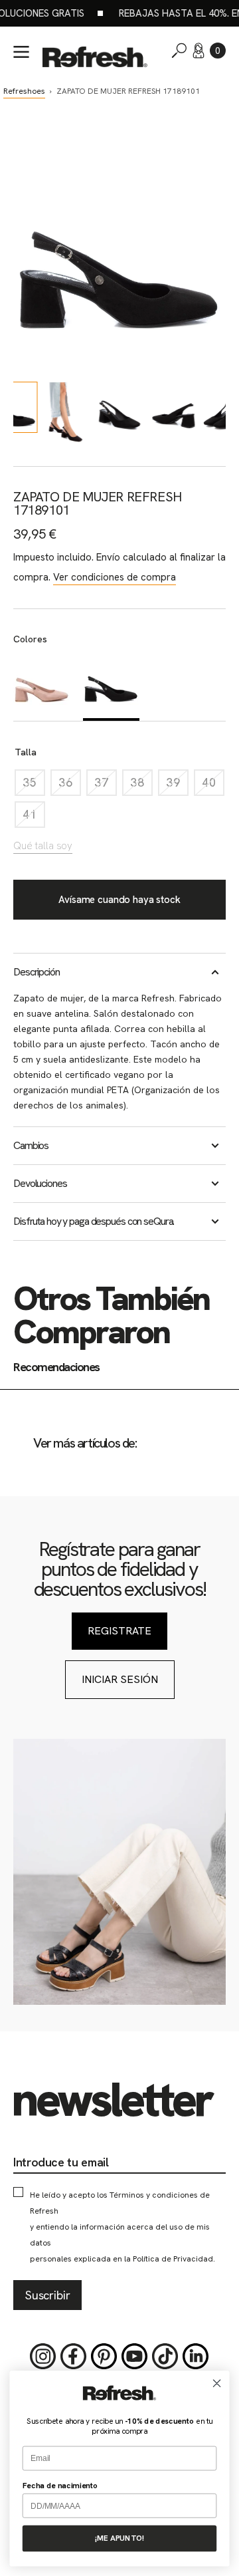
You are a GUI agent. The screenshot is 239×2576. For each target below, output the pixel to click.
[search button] (179, 51)
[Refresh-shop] (95, 57)
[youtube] (135, 2357)
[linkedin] (196, 2357)
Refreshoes (24, 91)
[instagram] (43, 2357)
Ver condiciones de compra (115, 577)
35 (34, 786)
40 (213, 786)
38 (141, 786)
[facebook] (74, 2357)
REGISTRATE (119, 1631)
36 (70, 786)
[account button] (199, 51)
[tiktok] (165, 2357)
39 (177, 786)
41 (34, 818)
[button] (218, 51)
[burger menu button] (21, 52)
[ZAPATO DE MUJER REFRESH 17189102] (41, 686)
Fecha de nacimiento (60, 2485)
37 (106, 786)
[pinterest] (104, 2357)
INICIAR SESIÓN (120, 1679)
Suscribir (47, 2295)
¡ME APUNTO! (119, 2538)
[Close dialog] (217, 2383)
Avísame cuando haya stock (119, 900)
